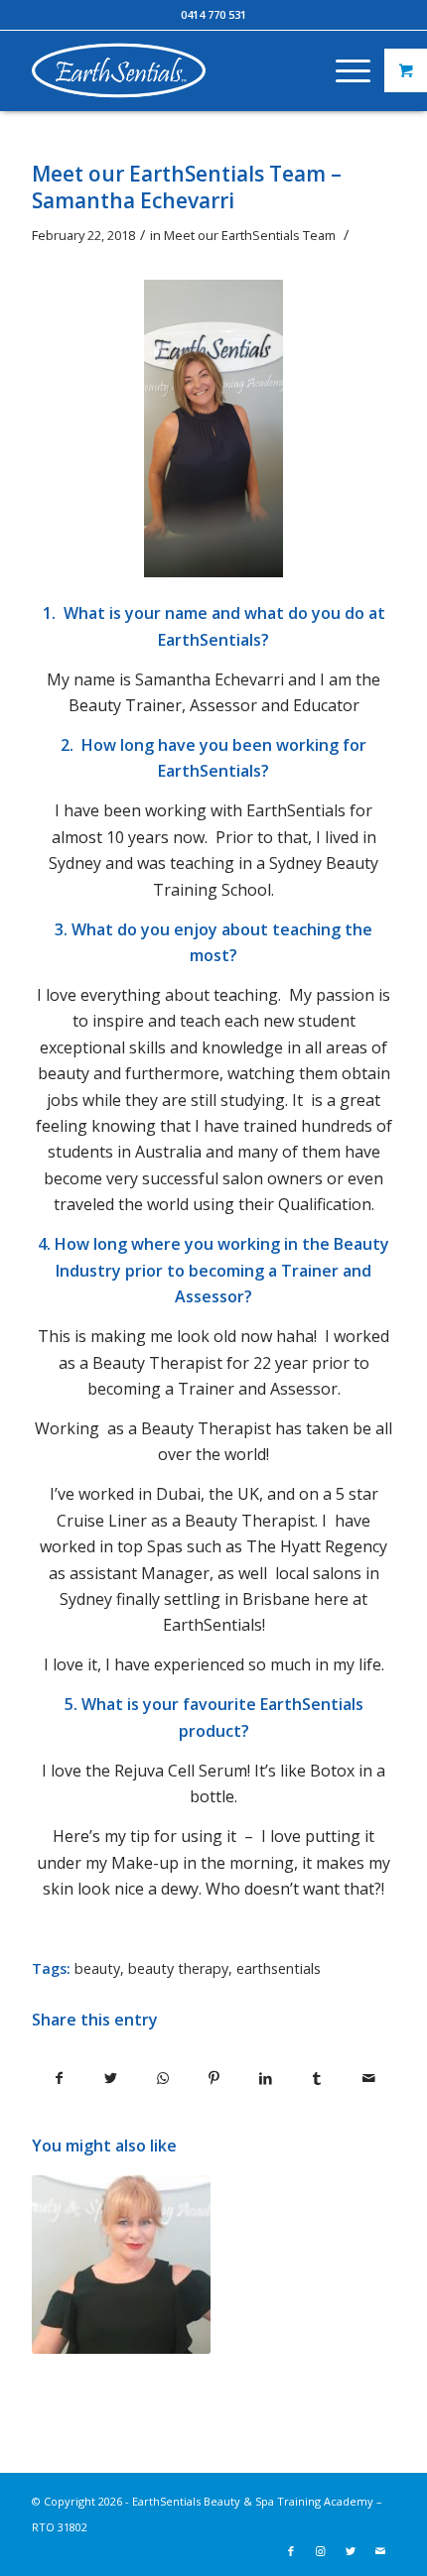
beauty (97, 1968)
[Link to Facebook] (291, 2551)
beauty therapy (178, 1968)
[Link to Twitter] (351, 2551)
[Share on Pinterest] (214, 2078)
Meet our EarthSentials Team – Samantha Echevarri (187, 187)
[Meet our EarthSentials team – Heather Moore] (121, 2265)
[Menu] (343, 70)
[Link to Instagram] (321, 2551)
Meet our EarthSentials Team (250, 235)
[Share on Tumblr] (317, 2078)
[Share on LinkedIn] (266, 2078)
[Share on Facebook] (59, 2078)
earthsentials (279, 1968)
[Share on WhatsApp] (162, 2078)
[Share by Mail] (369, 2078)
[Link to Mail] (380, 2551)
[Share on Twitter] (111, 2078)
